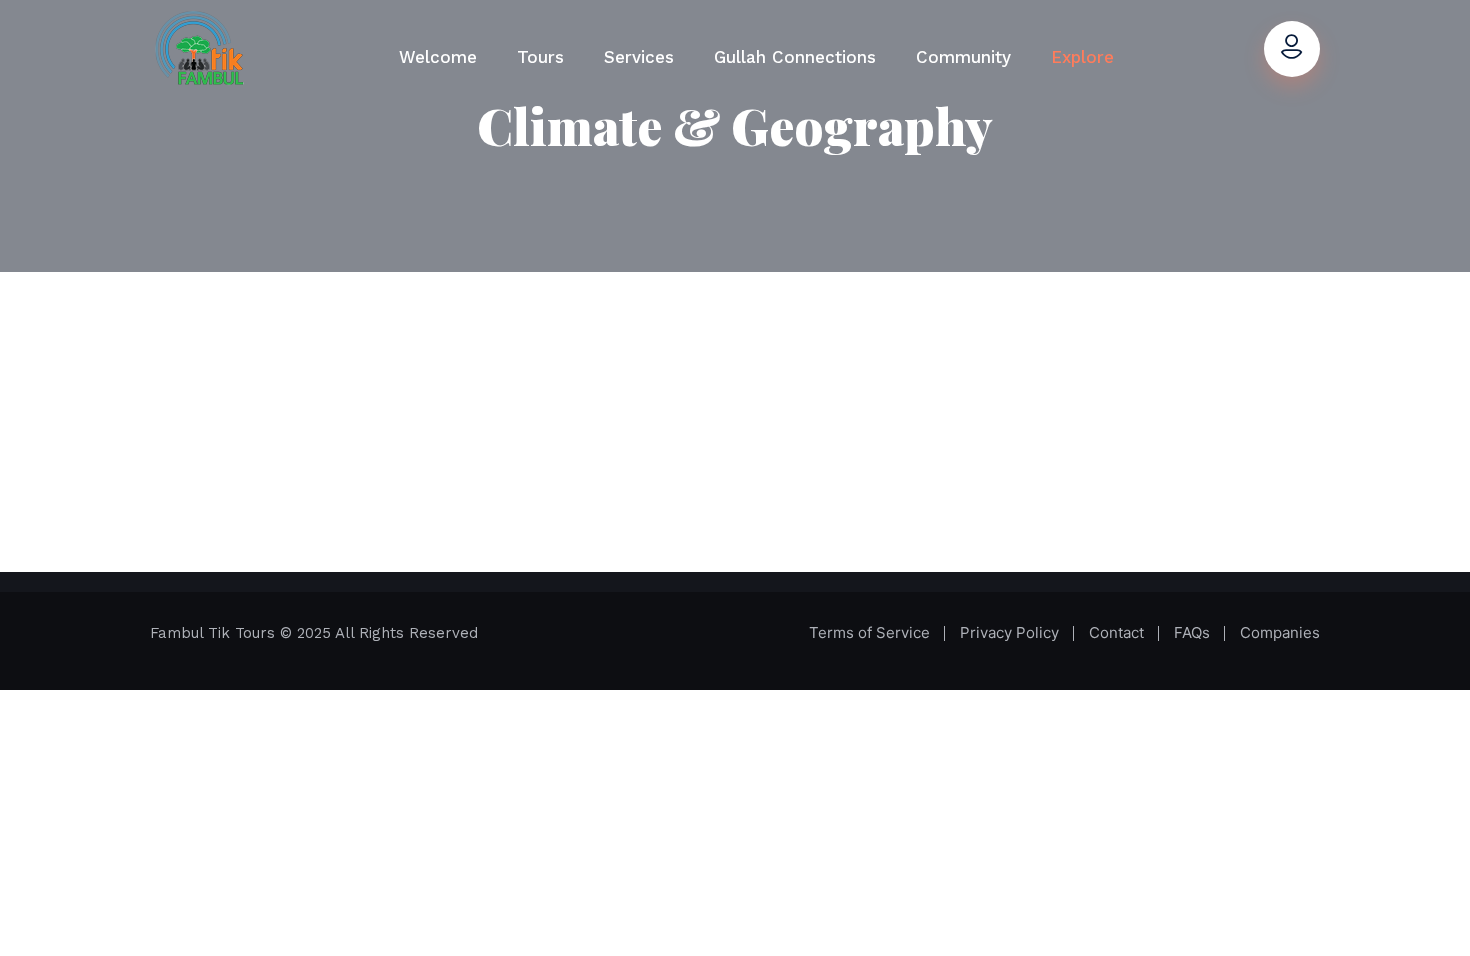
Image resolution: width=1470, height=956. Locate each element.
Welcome (438, 57)
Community (963, 57)
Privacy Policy (1009, 632)
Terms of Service (869, 632)
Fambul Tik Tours (215, 633)
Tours (540, 57)
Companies (1280, 632)
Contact (1116, 632)
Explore (1082, 57)
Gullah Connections (795, 57)
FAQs (1192, 632)
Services (639, 57)
